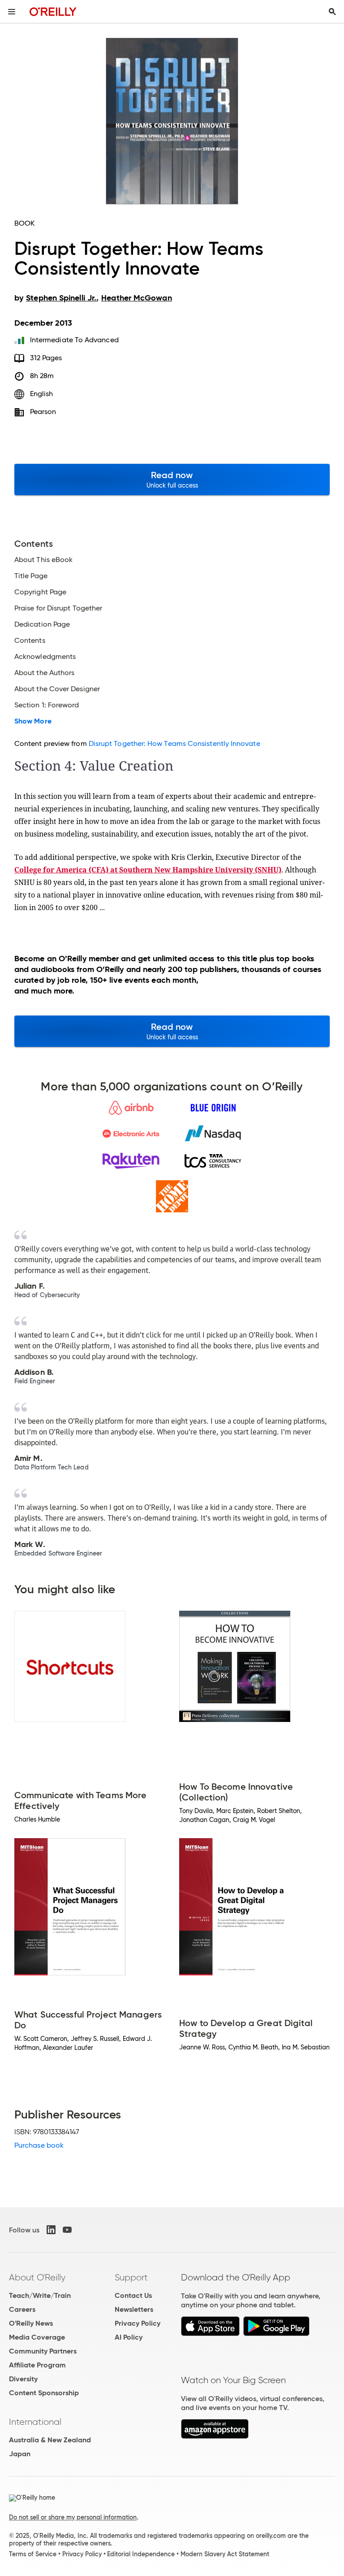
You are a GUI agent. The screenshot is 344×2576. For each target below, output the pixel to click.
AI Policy (129, 2337)
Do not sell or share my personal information (73, 2517)
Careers (22, 2309)
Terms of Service (33, 2554)
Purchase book (39, 2145)
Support (131, 2277)
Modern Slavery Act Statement (225, 2554)
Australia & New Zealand (50, 2440)
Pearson (43, 412)
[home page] (53, 11)
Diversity (23, 2379)
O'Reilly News (31, 2323)
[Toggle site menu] (12, 12)
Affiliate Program (37, 2365)
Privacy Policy (138, 2323)
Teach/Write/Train (40, 2295)
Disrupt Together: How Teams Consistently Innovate (174, 743)
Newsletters (134, 2309)
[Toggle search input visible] (332, 12)
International (35, 2422)
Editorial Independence (141, 2554)
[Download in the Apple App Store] (210, 2334)
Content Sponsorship (44, 2393)
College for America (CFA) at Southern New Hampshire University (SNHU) (148, 870)
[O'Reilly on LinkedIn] (51, 2230)
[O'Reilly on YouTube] (67, 2230)
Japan (20, 2454)
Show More (33, 721)
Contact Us (133, 2295)
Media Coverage (37, 2337)
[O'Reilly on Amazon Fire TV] (215, 2436)
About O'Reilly (37, 2277)
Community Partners (43, 2351)
